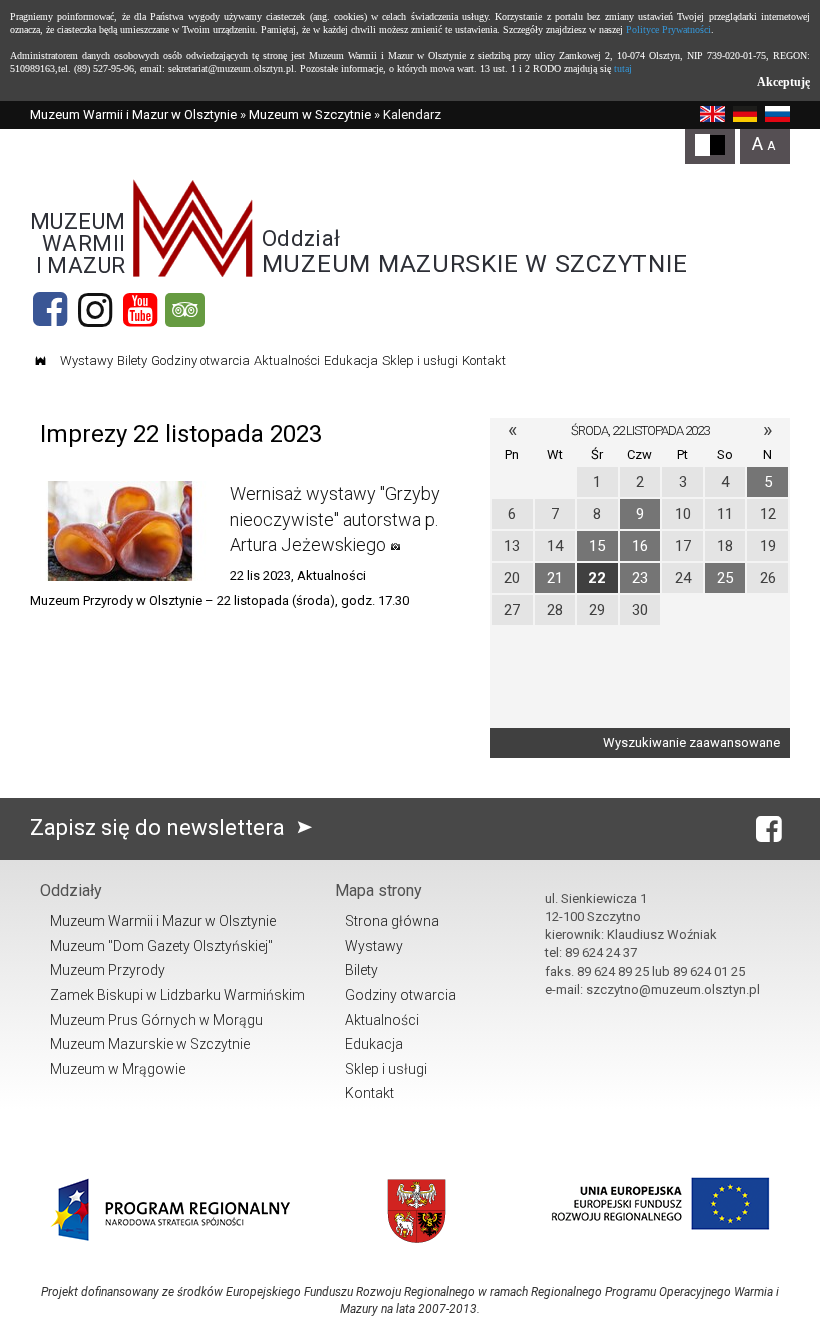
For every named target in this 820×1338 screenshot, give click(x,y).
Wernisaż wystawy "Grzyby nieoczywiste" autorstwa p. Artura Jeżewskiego (335, 518)
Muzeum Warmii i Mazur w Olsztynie (133, 114)
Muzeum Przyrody (107, 970)
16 (640, 546)
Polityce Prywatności (668, 29)
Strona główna (392, 921)
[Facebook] (50, 310)
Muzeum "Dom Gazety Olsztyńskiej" (161, 946)
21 (555, 578)
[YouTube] (140, 310)
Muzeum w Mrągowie (117, 1069)
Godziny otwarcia (200, 360)
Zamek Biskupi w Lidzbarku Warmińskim (177, 995)
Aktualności (287, 360)
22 (597, 578)
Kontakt (484, 360)
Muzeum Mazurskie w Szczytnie (150, 1044)
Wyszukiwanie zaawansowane (691, 742)
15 (597, 546)
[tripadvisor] (185, 310)
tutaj (623, 68)
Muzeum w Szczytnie (310, 114)
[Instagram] (95, 310)
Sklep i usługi (420, 360)
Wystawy (86, 360)
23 (640, 578)
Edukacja (351, 360)
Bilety (132, 360)
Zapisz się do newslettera (160, 827)
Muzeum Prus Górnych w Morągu (156, 1020)
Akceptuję (783, 82)
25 (725, 578)
